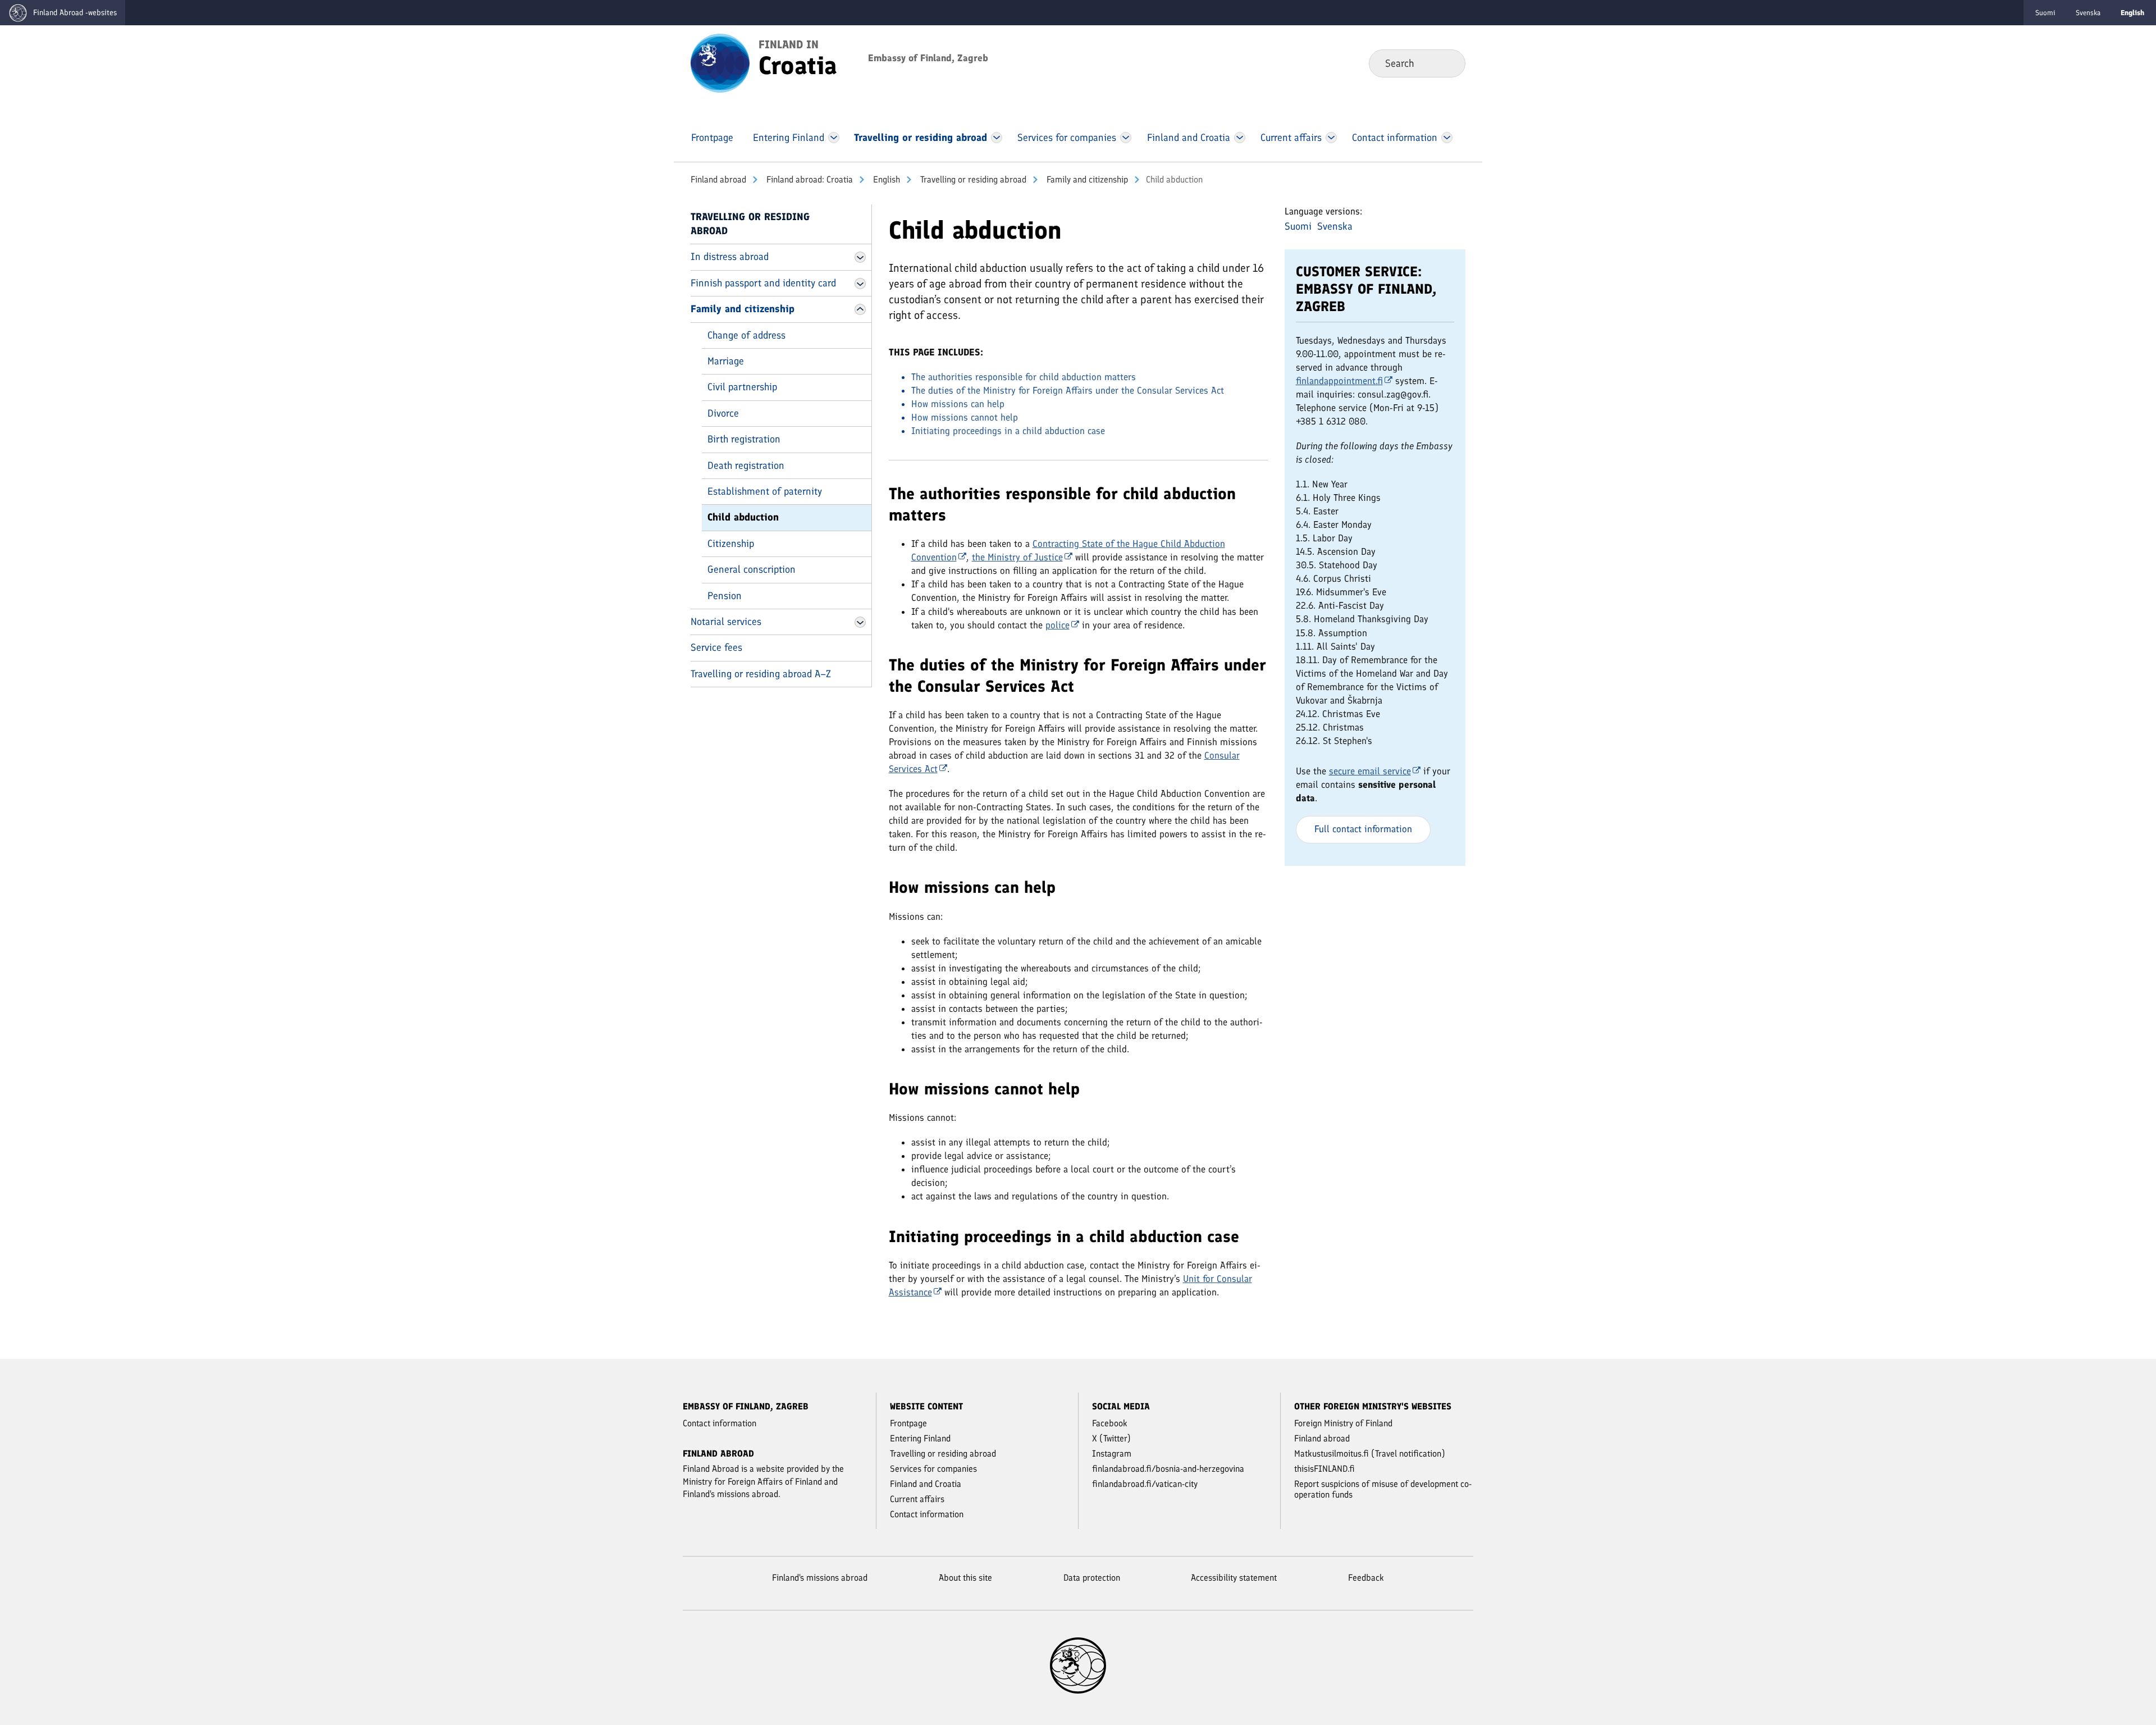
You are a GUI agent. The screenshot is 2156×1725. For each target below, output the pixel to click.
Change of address (746, 335)
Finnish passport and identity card (763, 283)
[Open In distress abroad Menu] (860, 257)
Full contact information (1363, 829)
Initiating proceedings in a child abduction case (1008, 431)
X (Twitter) (1111, 1438)
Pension (725, 596)
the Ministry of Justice (1017, 557)
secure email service (1370, 771)
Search (1448, 63)
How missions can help (958, 404)
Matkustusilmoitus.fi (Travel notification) (1370, 1454)
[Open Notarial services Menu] (860, 622)
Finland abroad (718, 179)
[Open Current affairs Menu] (1331, 138)
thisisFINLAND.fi (1324, 1469)
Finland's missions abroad (820, 1578)
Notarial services (726, 622)
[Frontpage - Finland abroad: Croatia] (720, 62)
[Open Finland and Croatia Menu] (1239, 138)
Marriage (726, 361)
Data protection (1092, 1578)
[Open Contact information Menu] (1447, 138)
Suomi (2045, 13)
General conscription (752, 569)
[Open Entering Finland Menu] (834, 138)
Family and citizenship (1086, 179)
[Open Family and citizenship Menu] (860, 309)
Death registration (746, 466)
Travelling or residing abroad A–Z (761, 674)
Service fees (716, 647)
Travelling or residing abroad (972, 179)
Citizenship (731, 544)
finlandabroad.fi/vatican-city (1145, 1484)
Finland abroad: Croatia (808, 179)
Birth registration (744, 439)
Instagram (1112, 1454)
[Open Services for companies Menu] (1126, 138)
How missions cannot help (965, 417)
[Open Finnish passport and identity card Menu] (860, 284)
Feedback (1366, 1578)
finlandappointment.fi (1339, 381)
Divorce (723, 413)
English (885, 179)
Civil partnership (742, 387)
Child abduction (743, 517)
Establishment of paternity (765, 491)
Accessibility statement (1234, 1578)
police (1058, 625)
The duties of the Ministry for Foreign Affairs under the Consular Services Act (1068, 390)
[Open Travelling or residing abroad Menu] (997, 138)
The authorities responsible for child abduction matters (1024, 377)
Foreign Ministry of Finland (1343, 1423)
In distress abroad (730, 257)
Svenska (2088, 13)
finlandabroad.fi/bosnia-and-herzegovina (1168, 1469)
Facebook (1110, 1423)
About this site (965, 1578)
